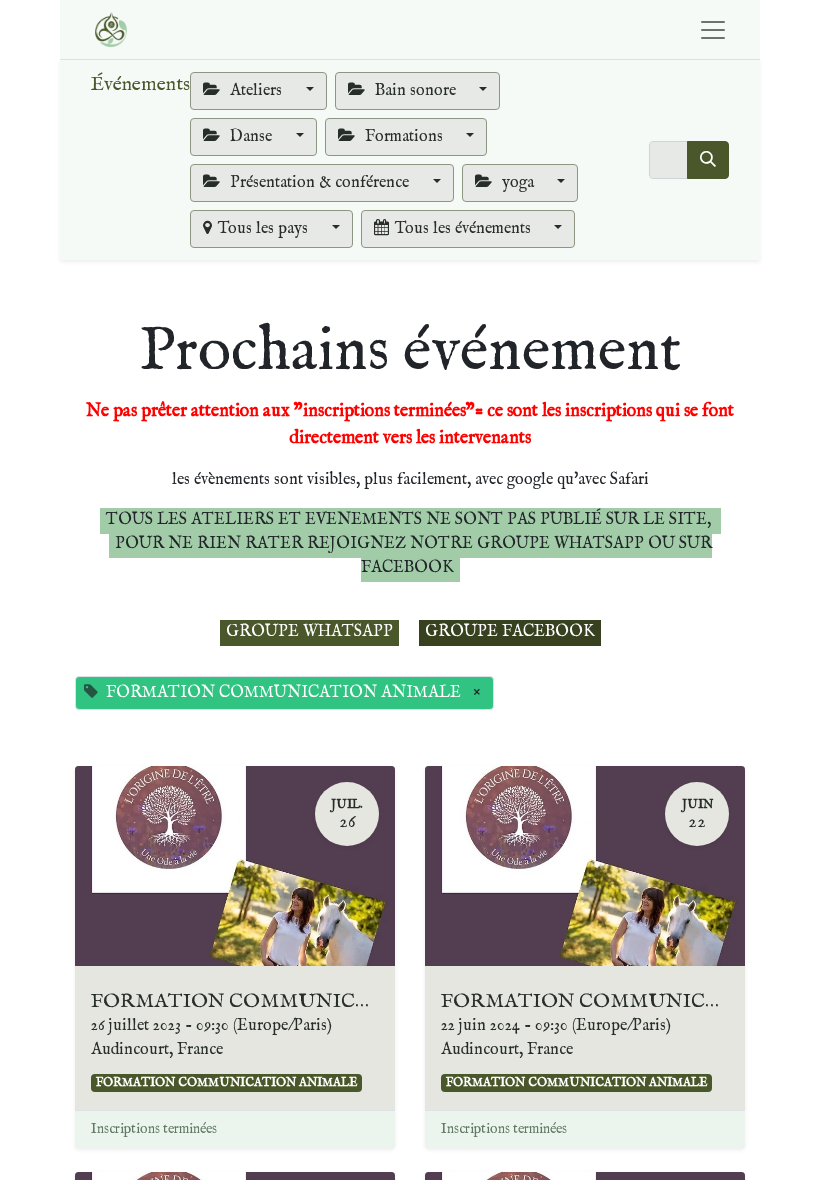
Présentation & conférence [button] (319, 183)
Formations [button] (404, 137)
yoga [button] (518, 183)
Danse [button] (251, 137)
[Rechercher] (708, 160)
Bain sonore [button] (415, 91)
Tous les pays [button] (265, 229)
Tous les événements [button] (465, 229)
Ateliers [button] (256, 91)
